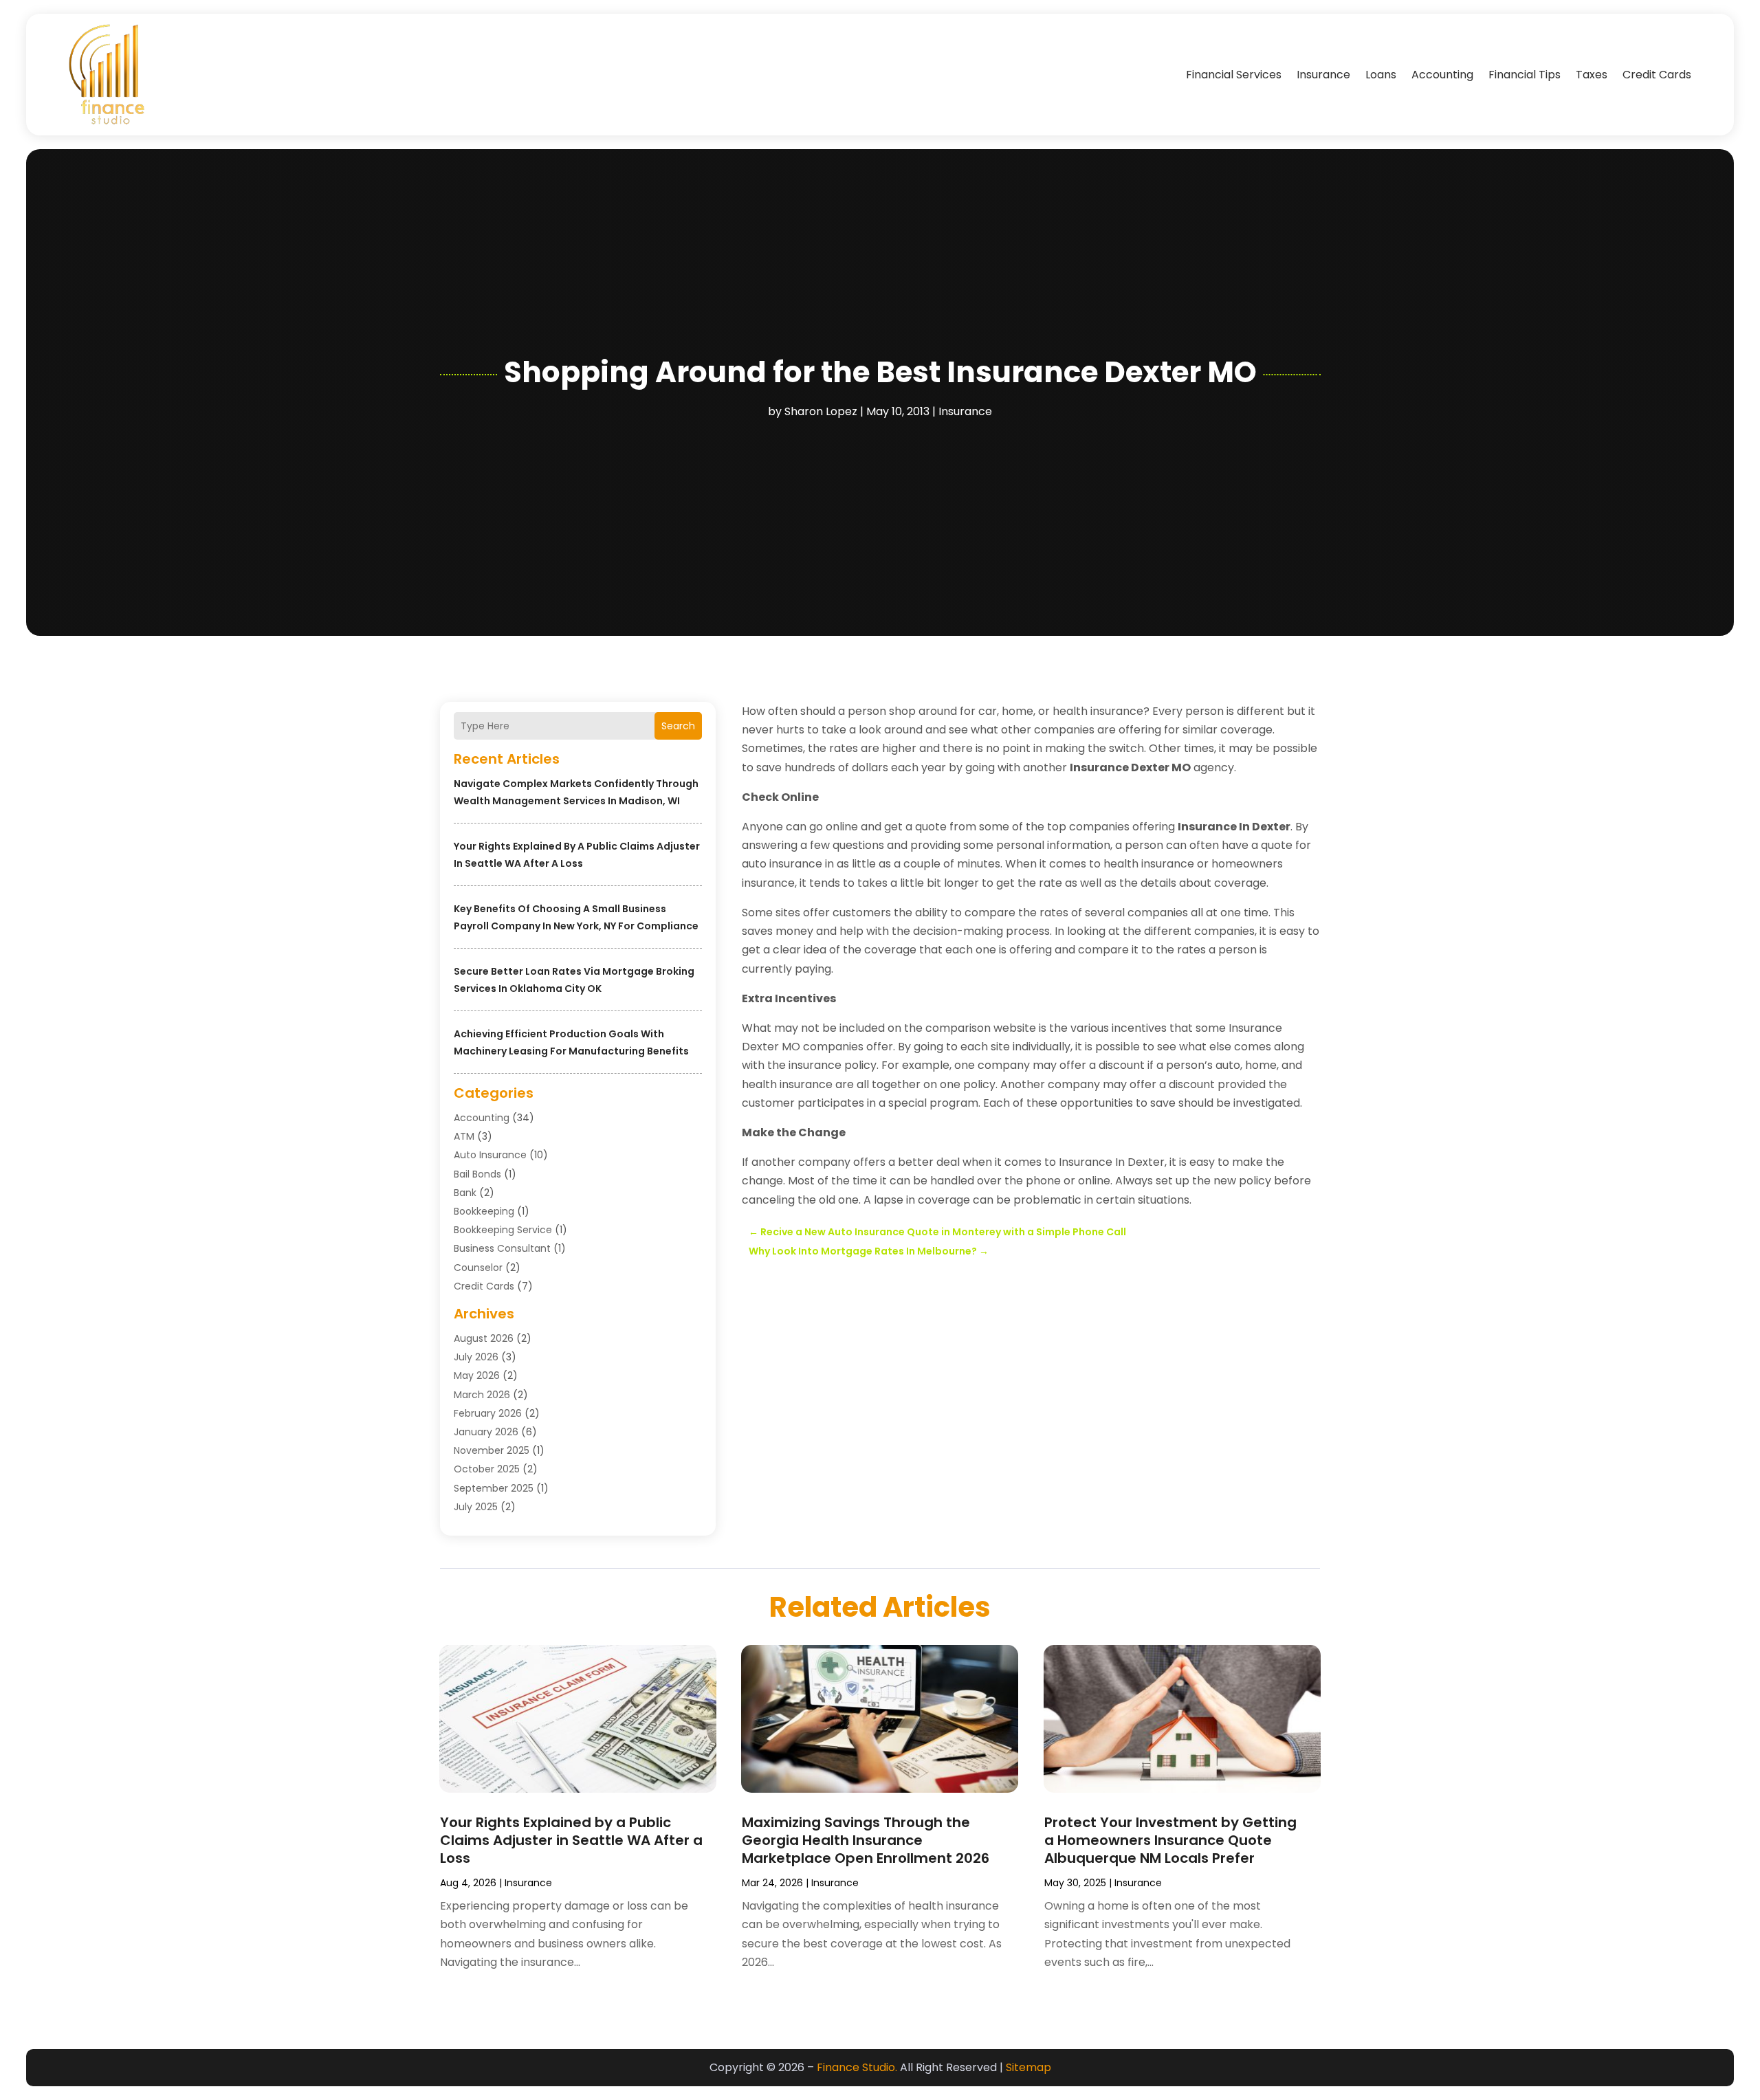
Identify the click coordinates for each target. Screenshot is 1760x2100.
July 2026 (476, 1357)
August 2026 (484, 1338)
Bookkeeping (484, 1211)
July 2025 (476, 1507)
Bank (465, 1193)
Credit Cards (1657, 75)
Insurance (1323, 75)
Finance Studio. (857, 2067)
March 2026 (482, 1395)
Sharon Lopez (821, 411)
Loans (1381, 75)
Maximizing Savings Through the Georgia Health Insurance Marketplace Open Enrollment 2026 (866, 1840)
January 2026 (486, 1432)
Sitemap (1028, 2067)
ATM (464, 1136)
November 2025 (492, 1450)
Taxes (1592, 75)
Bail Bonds (477, 1174)
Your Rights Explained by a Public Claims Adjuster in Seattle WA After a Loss (571, 1840)
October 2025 (487, 1469)
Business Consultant (502, 1248)
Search (678, 726)
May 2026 (477, 1375)
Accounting (1442, 75)
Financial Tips (1525, 75)
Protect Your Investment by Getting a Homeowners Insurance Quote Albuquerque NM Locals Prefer (1170, 1840)
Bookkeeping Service (503, 1230)
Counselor (478, 1268)
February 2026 (488, 1413)
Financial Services (1234, 75)
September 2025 (494, 1488)
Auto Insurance (490, 1155)
